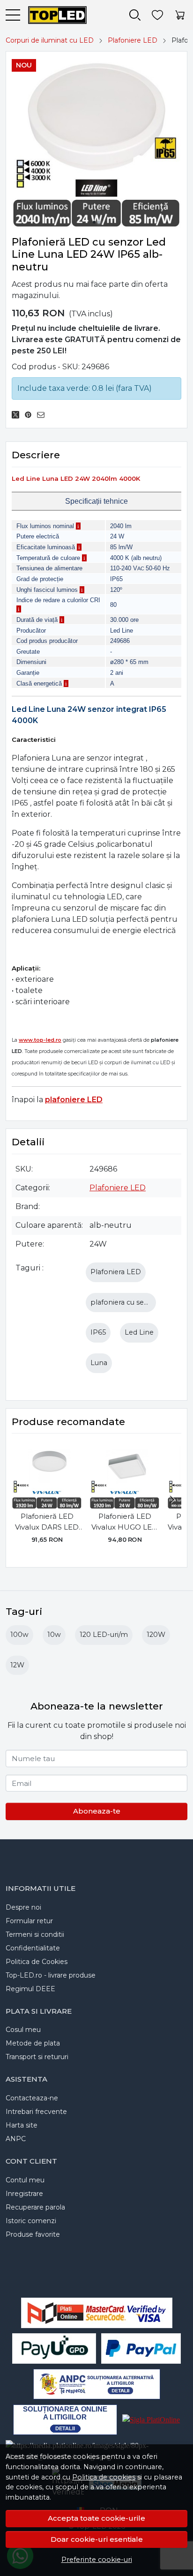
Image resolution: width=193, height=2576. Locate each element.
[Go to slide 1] (94, 222)
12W (17, 1665)
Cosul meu (23, 2030)
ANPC (16, 2139)
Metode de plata (33, 2043)
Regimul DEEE (30, 1989)
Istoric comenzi (31, 2221)
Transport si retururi (37, 2057)
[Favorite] (157, 15)
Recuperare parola (35, 2207)
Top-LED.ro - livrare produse (51, 1975)
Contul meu (25, 2180)
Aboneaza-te (97, 1811)
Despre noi (23, 1907)
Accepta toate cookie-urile (96, 2518)
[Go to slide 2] (99, 222)
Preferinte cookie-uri (97, 2560)
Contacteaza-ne (32, 2098)
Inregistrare (24, 2194)
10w (54, 1635)
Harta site (22, 2125)
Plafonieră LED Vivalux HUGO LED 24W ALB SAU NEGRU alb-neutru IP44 (125, 1522)
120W (156, 1635)
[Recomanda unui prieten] (43, 415)
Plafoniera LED (116, 1272)
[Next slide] (172, 1500)
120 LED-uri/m (104, 1635)
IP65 (98, 1332)
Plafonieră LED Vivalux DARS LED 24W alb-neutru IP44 (47, 1522)
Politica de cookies (104, 2477)
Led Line (139, 1332)
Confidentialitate (33, 1948)
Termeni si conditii (35, 1934)
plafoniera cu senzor (125, 1302)
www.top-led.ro (40, 1040)
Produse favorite (33, 2234)
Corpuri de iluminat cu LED (50, 40)
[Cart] (180, 15)
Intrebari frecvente (36, 2112)
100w (19, 1635)
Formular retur (29, 1921)
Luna (99, 1363)
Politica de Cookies (37, 1962)
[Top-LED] (53, 15)
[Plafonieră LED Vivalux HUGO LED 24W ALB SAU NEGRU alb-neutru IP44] (125, 1474)
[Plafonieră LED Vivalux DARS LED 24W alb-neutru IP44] (47, 1474)
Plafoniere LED (133, 40)
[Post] (18, 415)
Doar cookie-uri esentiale (97, 2539)
